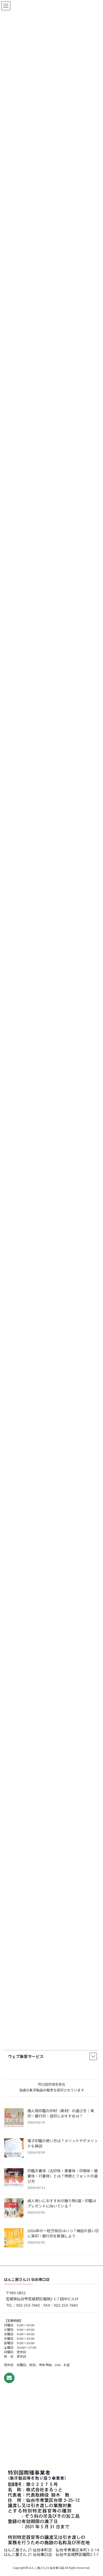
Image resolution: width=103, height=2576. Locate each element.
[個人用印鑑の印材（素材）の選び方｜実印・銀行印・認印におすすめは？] (14, 2119)
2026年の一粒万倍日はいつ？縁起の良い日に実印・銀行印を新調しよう (63, 2234)
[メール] (9, 2378)
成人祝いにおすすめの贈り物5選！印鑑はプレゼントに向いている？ (62, 2204)
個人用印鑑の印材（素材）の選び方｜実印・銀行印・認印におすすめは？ (61, 2114)
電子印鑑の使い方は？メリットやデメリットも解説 (63, 2144)
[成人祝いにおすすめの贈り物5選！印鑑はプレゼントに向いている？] (14, 2208)
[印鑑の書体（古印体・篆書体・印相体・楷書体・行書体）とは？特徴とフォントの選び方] (14, 2178)
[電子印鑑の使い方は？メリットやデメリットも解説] (14, 2149)
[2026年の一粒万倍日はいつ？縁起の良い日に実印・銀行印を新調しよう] (14, 2238)
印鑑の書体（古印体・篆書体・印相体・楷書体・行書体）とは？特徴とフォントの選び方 (63, 2176)
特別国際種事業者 (51, 2084)
